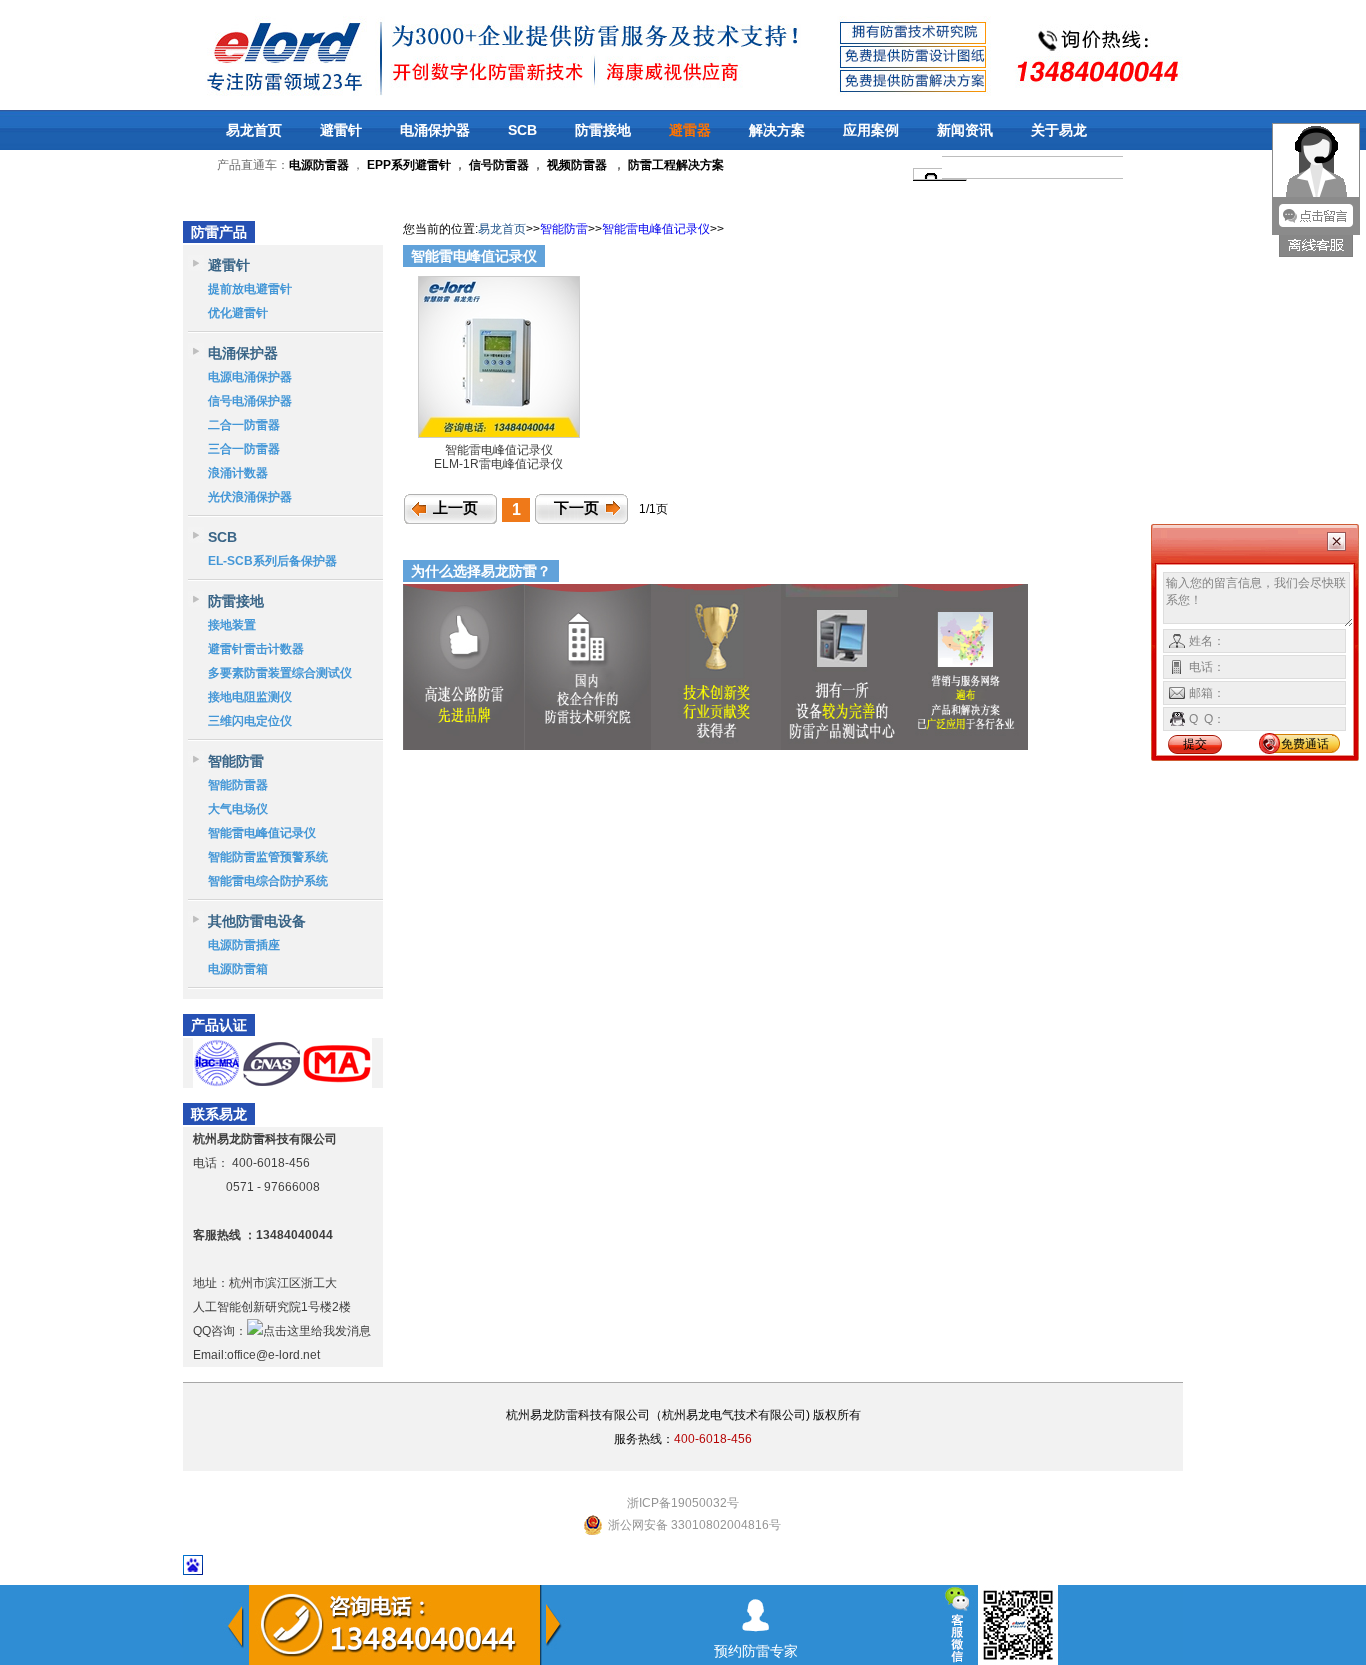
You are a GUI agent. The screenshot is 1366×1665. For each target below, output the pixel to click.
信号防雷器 (499, 165)
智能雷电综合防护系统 (268, 881)
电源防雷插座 (244, 945)
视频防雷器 (577, 165)
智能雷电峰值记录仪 (262, 833)
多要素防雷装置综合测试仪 (280, 673)
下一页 (576, 508)
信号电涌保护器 (250, 401)
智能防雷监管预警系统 (268, 857)
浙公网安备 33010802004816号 (694, 1525)
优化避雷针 (238, 313)
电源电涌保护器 (250, 377)
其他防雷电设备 (257, 921)
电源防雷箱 (238, 969)
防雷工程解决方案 (674, 165)
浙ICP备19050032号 (683, 1503)
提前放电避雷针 (250, 289)
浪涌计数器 (238, 473)
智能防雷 (236, 761)
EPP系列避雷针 (409, 165)
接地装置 (232, 625)
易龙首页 (254, 130)
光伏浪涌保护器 (250, 497)
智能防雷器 (238, 785)
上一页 (455, 508)
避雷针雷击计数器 (256, 649)
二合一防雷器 (244, 425)
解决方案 (777, 130)
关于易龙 (1059, 130)
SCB (522, 130)
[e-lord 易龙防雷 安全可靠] (232, 54)
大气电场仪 (238, 809)
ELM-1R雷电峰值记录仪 (498, 464)
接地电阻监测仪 (250, 697)
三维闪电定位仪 (250, 721)
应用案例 (871, 130)
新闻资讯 (965, 130)
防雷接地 (603, 130)
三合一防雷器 (244, 449)
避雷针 (341, 130)
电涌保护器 (435, 130)
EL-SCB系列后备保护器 (272, 561)
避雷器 (690, 130)
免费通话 (1305, 744)
